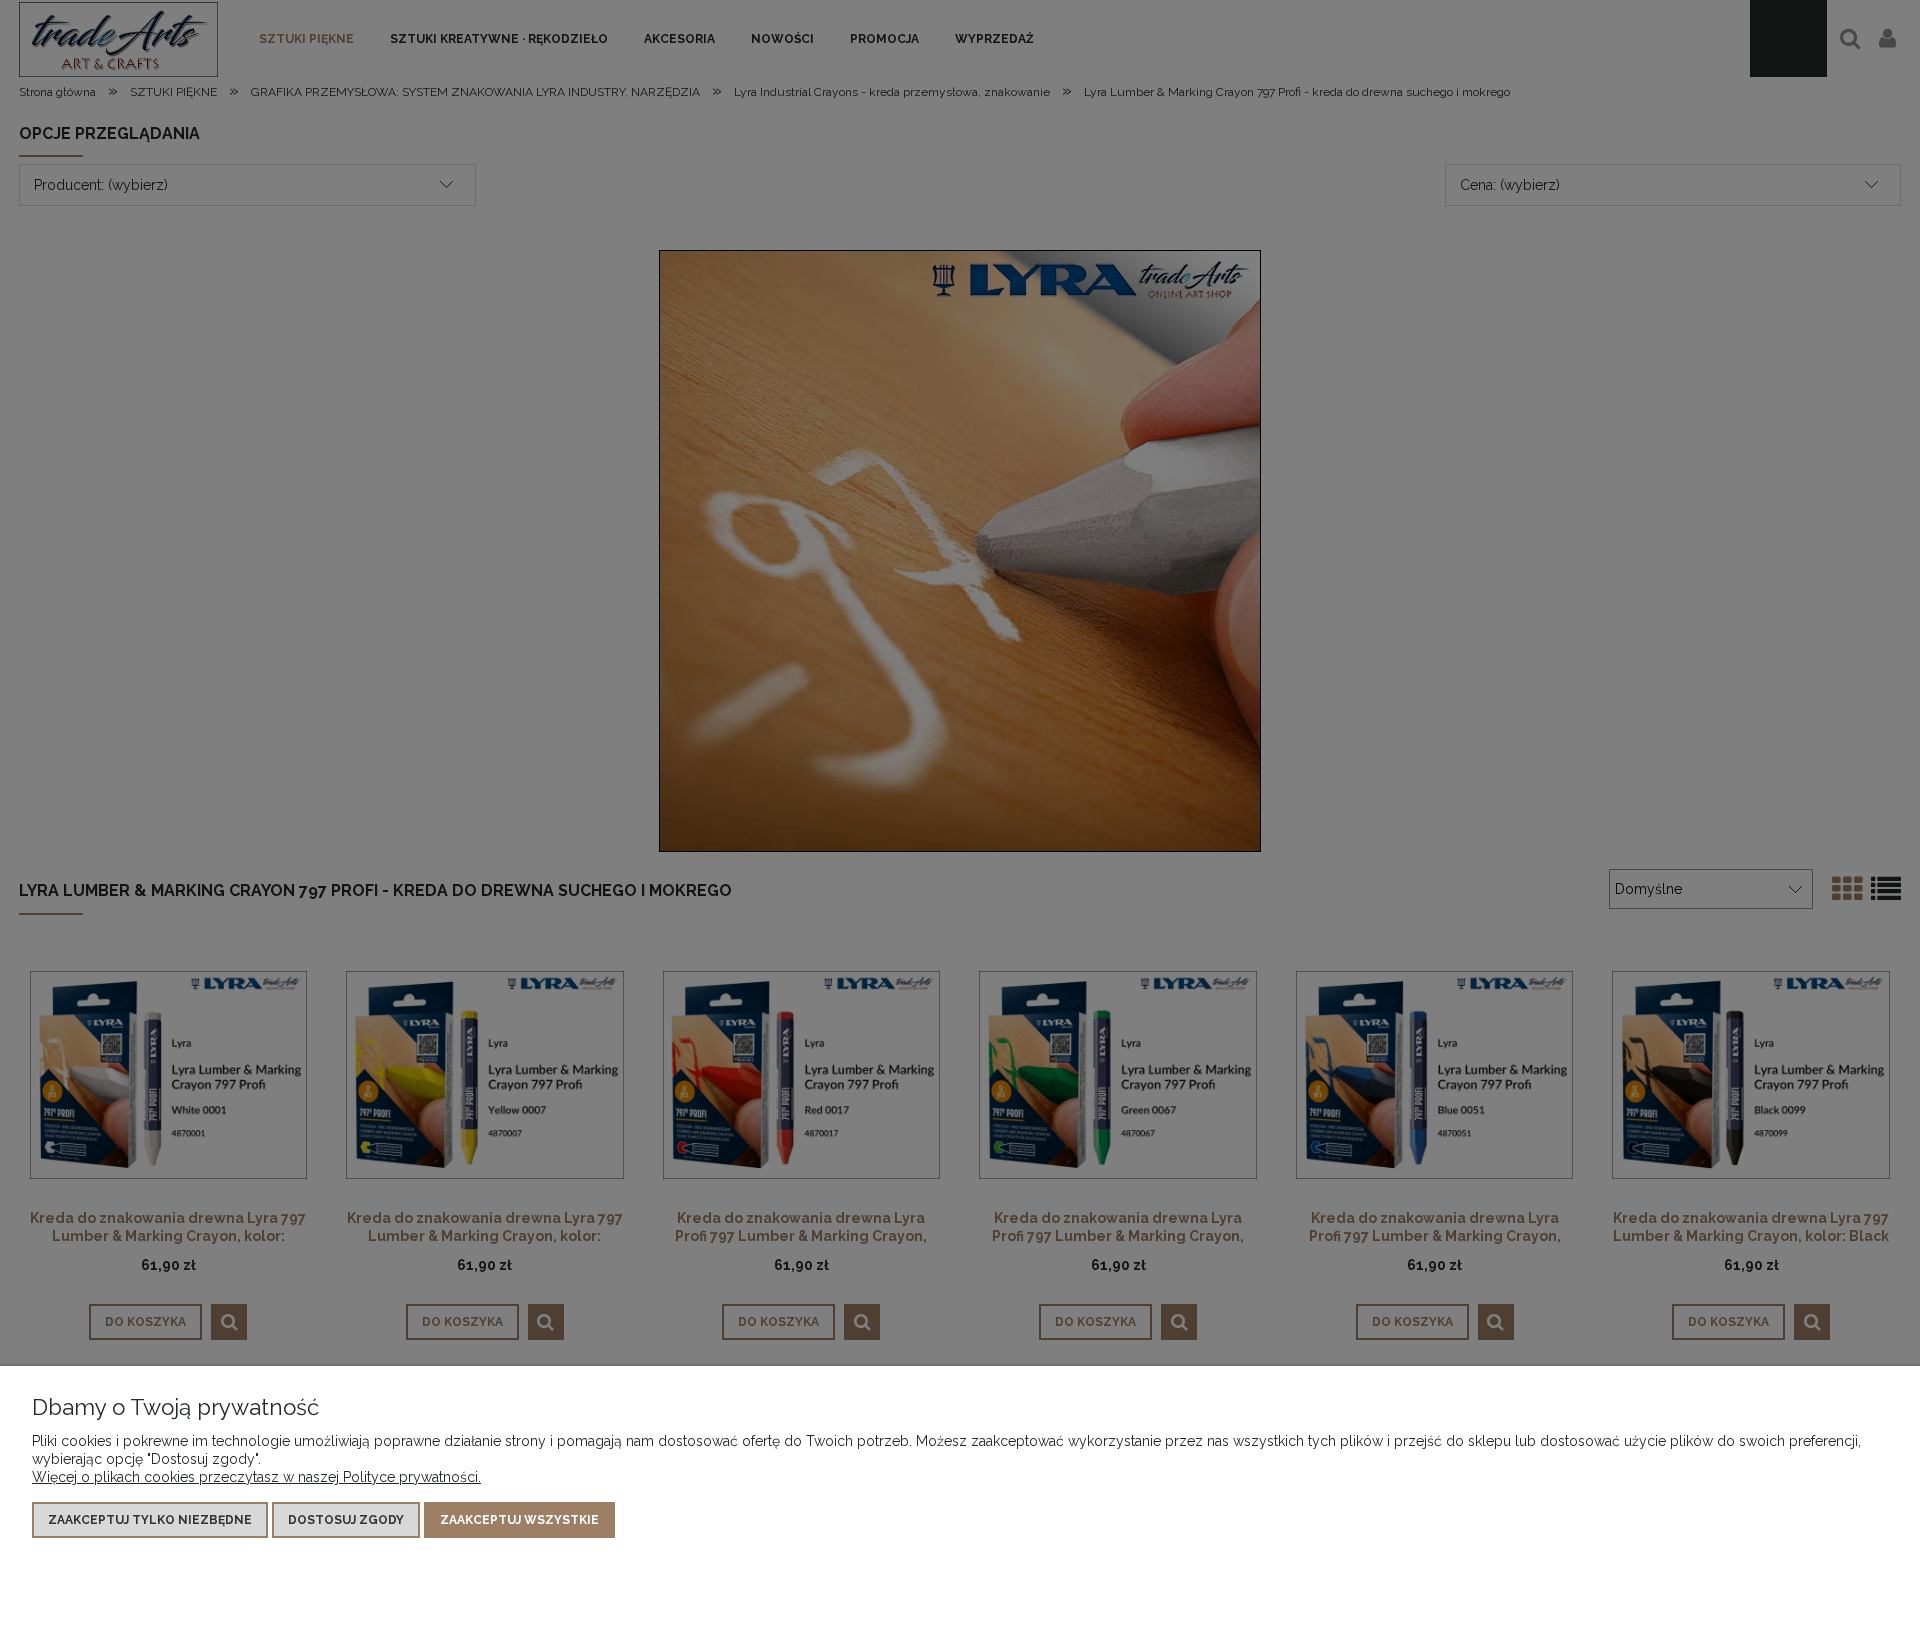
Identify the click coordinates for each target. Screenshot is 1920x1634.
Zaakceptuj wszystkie (519, 1520)
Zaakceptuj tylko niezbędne (150, 1520)
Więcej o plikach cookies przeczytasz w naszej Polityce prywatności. (256, 1477)
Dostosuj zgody (346, 1520)
